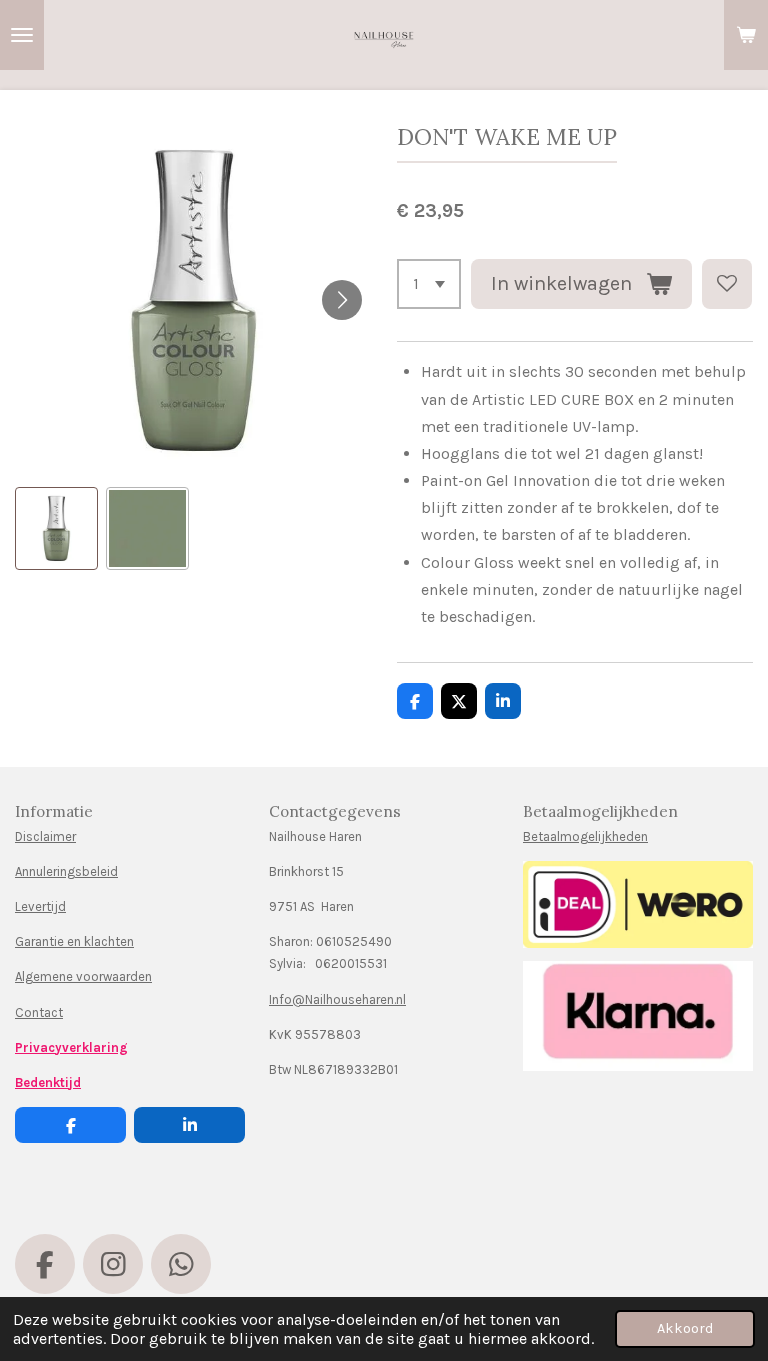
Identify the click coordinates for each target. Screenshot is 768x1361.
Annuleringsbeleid (66, 871)
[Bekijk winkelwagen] (746, 35)
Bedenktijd (48, 1082)
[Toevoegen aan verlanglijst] (727, 284)
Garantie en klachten (74, 941)
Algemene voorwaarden (83, 976)
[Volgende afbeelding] (342, 300)
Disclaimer (45, 836)
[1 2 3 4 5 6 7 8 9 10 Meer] (429, 284)
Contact (39, 1012)
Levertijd (40, 906)
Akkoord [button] (685, 1328)
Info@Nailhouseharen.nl (337, 999)
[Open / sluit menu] (22, 35)
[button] (56, 528)
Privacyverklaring (71, 1047)
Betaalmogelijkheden (585, 836)
